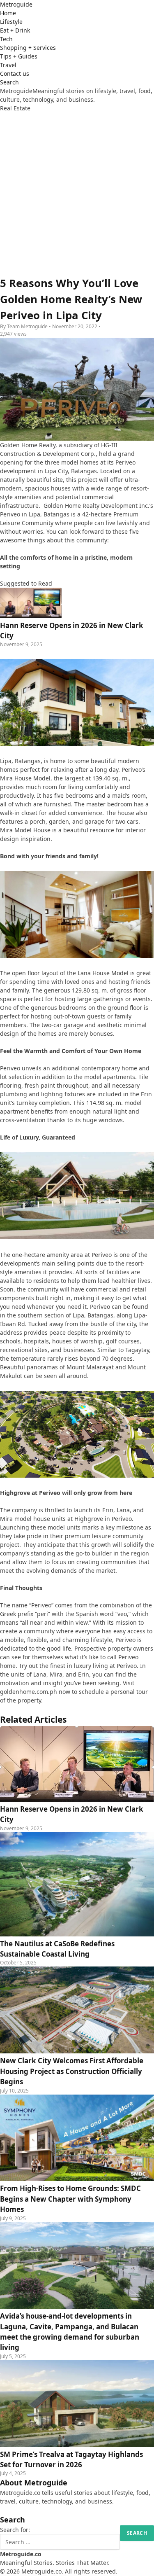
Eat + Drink (15, 30)
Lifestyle (11, 22)
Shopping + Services (28, 48)
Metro (16, 4)
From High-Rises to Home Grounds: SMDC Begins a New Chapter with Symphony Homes (70, 2199)
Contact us (15, 74)
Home (8, 13)
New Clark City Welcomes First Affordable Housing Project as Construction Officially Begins (72, 2071)
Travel (8, 65)
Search (9, 82)
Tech (6, 39)
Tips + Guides (19, 56)
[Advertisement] (77, 194)
